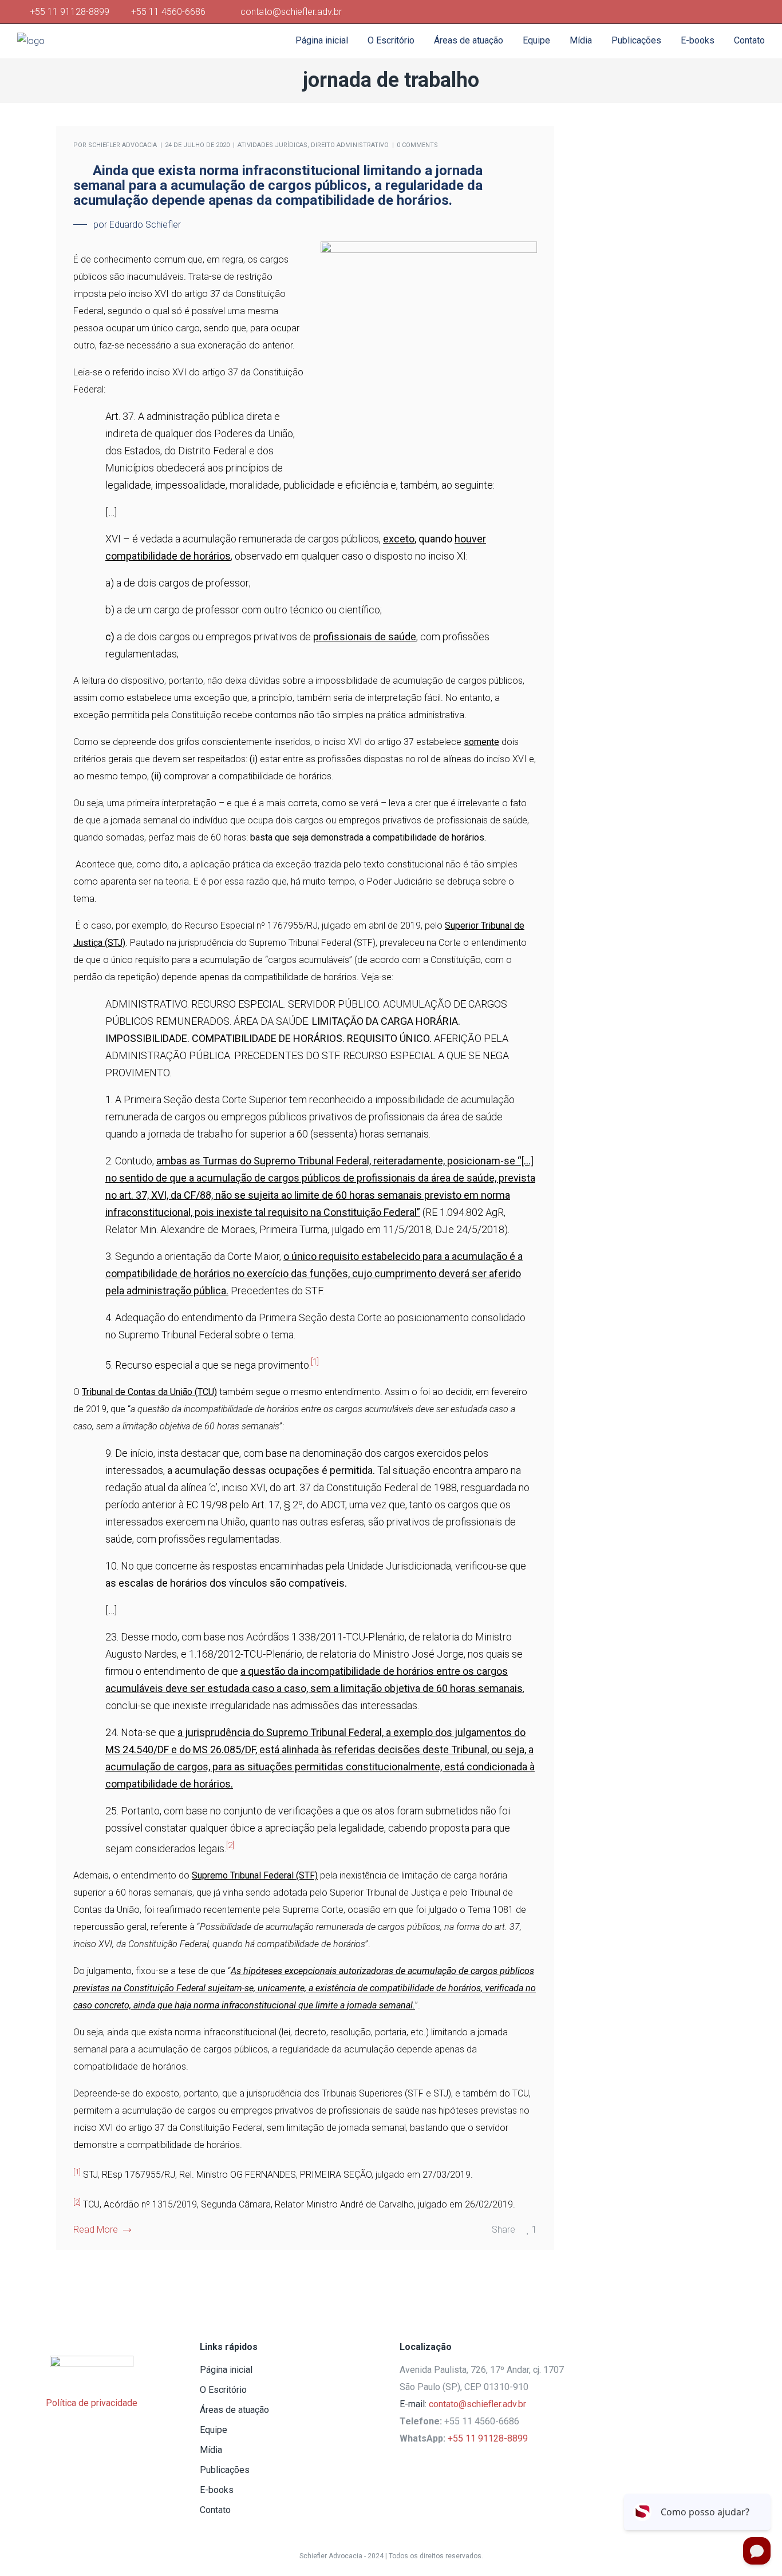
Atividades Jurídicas (272, 145)
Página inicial (226, 2370)
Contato (215, 2510)
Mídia (211, 2450)
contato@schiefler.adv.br (477, 2404)
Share (503, 2230)
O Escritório (223, 2390)
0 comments (417, 145)
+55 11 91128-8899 (72, 12)
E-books (217, 2490)
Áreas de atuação (234, 2410)
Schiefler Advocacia (123, 145)
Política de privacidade (92, 2403)
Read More (96, 2230)
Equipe (214, 2430)
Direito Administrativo (350, 145)
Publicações (225, 2470)
